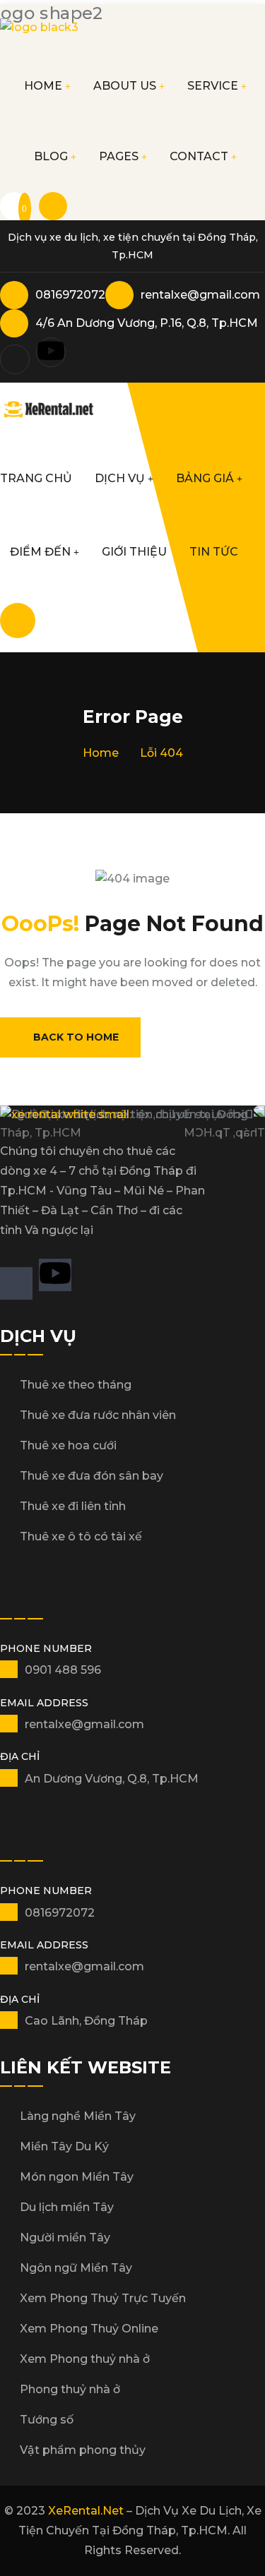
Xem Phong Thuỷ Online (89, 2329)
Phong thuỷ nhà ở (70, 2389)
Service (213, 86)
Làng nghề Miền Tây (78, 2116)
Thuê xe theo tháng (76, 1385)
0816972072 (70, 295)
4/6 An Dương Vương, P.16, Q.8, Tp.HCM (147, 323)
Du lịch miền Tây (67, 2207)
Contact (199, 156)
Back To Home (76, 1037)
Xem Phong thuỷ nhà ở (85, 2359)
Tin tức (214, 552)
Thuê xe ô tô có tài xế (81, 1536)
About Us (125, 86)
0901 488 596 (63, 1670)
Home (43, 86)
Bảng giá (205, 478)
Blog (51, 156)
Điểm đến (40, 552)
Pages (119, 156)
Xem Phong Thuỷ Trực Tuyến (103, 2298)
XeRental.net (86, 2511)
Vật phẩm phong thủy (83, 2450)
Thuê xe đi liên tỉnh (73, 1506)
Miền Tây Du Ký (64, 2146)
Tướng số (47, 2420)
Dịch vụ (120, 478)
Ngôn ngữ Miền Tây (76, 2268)
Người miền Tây (65, 2237)
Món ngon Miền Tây (77, 2177)
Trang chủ (36, 478)
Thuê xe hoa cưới (68, 1445)
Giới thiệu (134, 552)
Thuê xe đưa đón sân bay (92, 1476)
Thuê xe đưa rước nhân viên (98, 1415)
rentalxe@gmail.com (200, 295)
